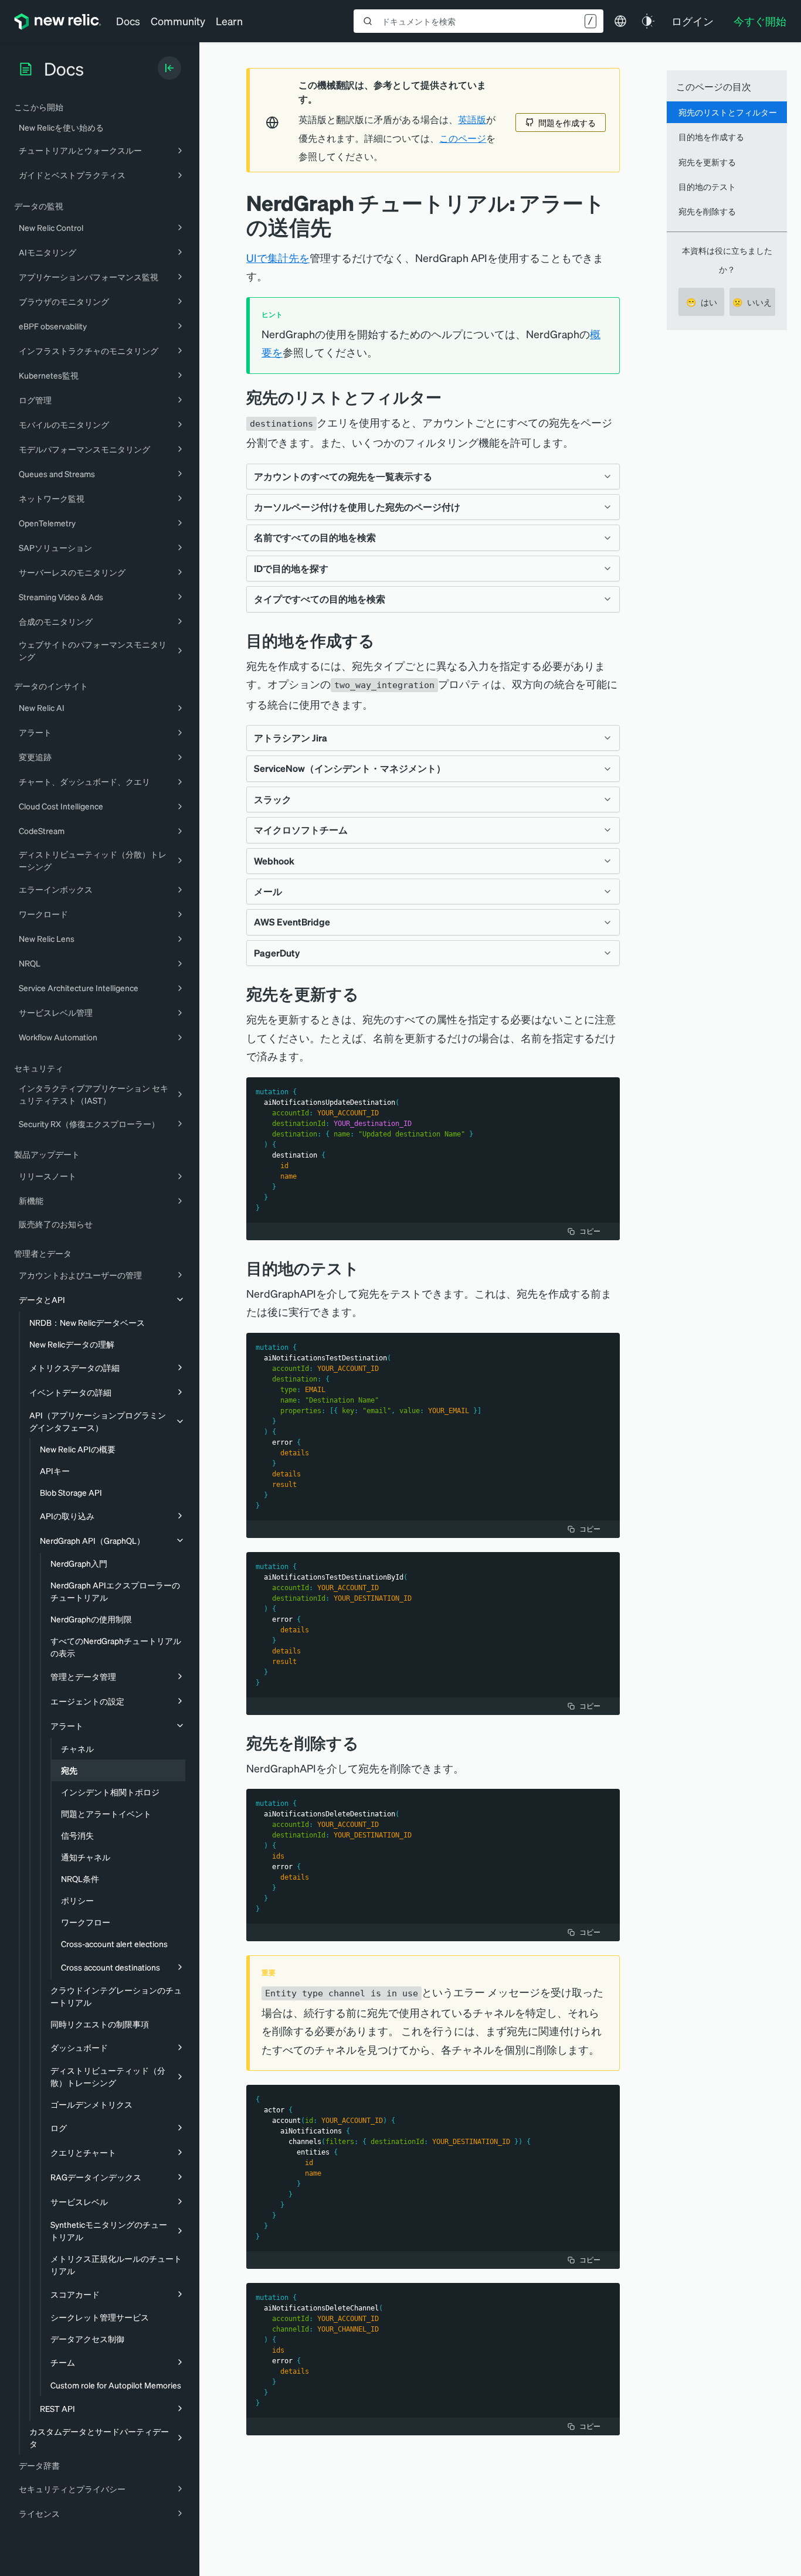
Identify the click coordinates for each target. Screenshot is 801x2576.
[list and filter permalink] (450, 397)
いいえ (752, 302)
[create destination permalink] (383, 640)
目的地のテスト (707, 186)
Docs (128, 21)
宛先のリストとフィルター (728, 112)
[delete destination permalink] (368, 1743)
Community (178, 21)
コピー (590, 1231)
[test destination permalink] (368, 1268)
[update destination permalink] (368, 994)
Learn (229, 21)
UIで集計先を (278, 258)
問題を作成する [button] (567, 122)
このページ (463, 138)
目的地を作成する (711, 137)
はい (702, 302)
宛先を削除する (707, 211)
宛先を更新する (707, 162)
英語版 (472, 120)
